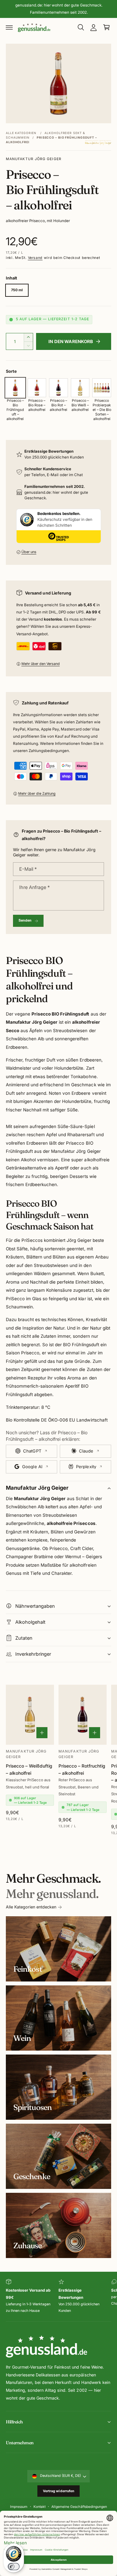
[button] (9, 27)
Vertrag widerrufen (59, 2491)
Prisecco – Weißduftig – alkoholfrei (29, 1769)
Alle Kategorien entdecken (31, 1907)
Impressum (19, 2507)
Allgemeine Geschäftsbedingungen (79, 2507)
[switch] (14, 2567)
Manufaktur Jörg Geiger (34, 159)
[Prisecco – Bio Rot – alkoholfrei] (58, 388)
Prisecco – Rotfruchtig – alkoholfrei (82, 1769)
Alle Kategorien (21, 133)
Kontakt (39, 2507)
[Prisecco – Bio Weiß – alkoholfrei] (80, 388)
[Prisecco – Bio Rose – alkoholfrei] (37, 388)
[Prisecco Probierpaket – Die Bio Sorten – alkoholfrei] (102, 388)
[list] (58, 2297)
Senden (25, 920)
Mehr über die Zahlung (37, 794)
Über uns (29, 552)
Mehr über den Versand (41, 664)
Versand (35, 258)
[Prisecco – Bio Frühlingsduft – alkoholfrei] (15, 388)
